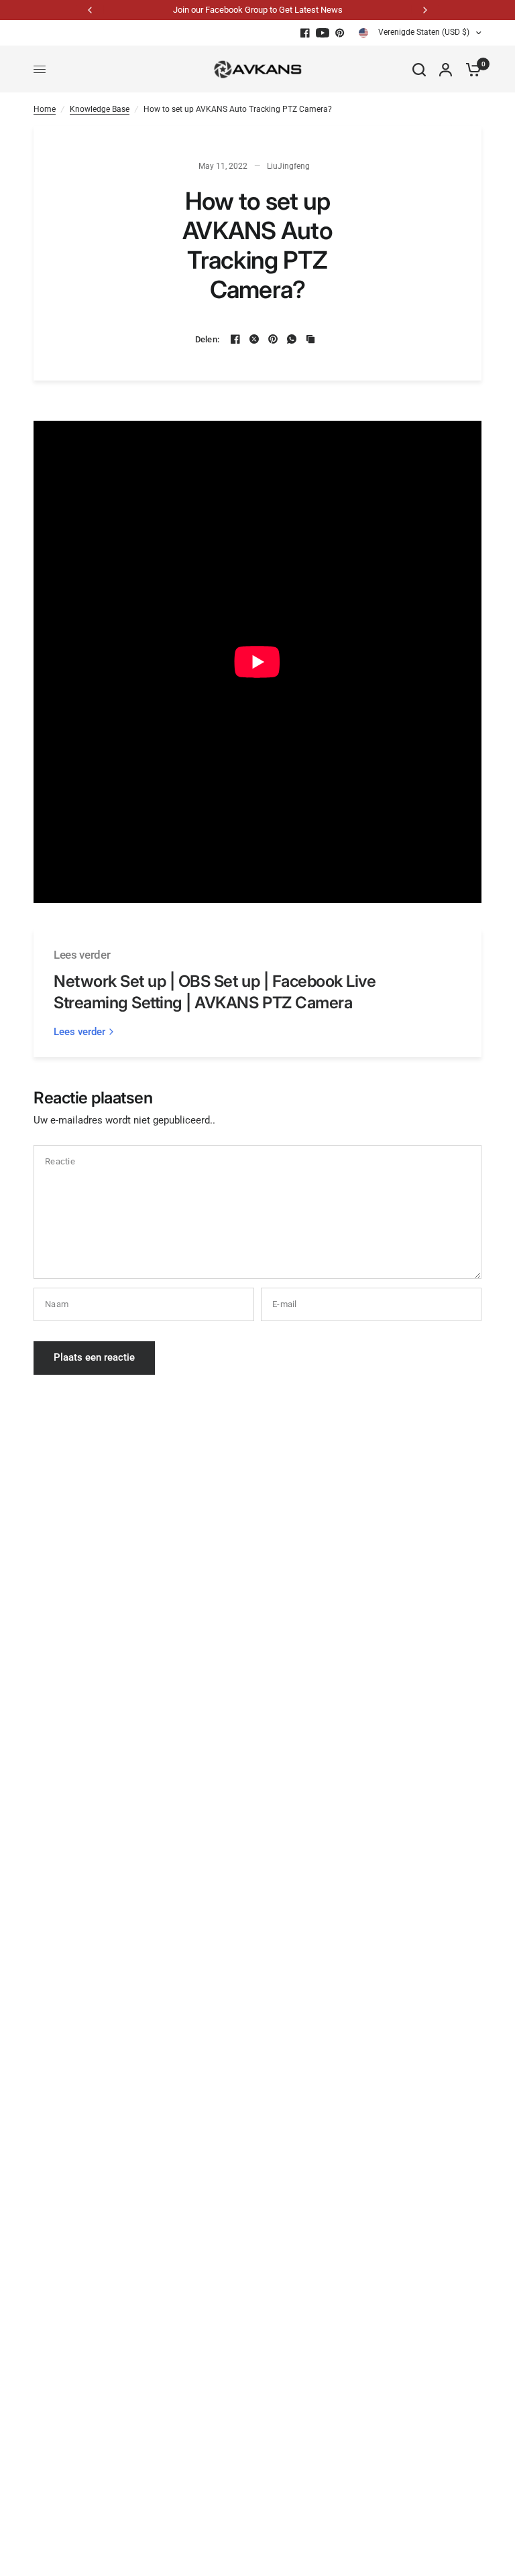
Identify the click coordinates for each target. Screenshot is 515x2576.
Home (45, 109)
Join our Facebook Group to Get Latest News (258, 10)
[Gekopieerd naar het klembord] (310, 339)
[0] (470, 69)
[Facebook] (305, 33)
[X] (254, 339)
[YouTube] (323, 33)
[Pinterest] (340, 33)
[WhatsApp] (292, 339)
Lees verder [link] (79, 1032)
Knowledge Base (100, 109)
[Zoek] (419, 69)
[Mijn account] (446, 69)
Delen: (208, 339)
